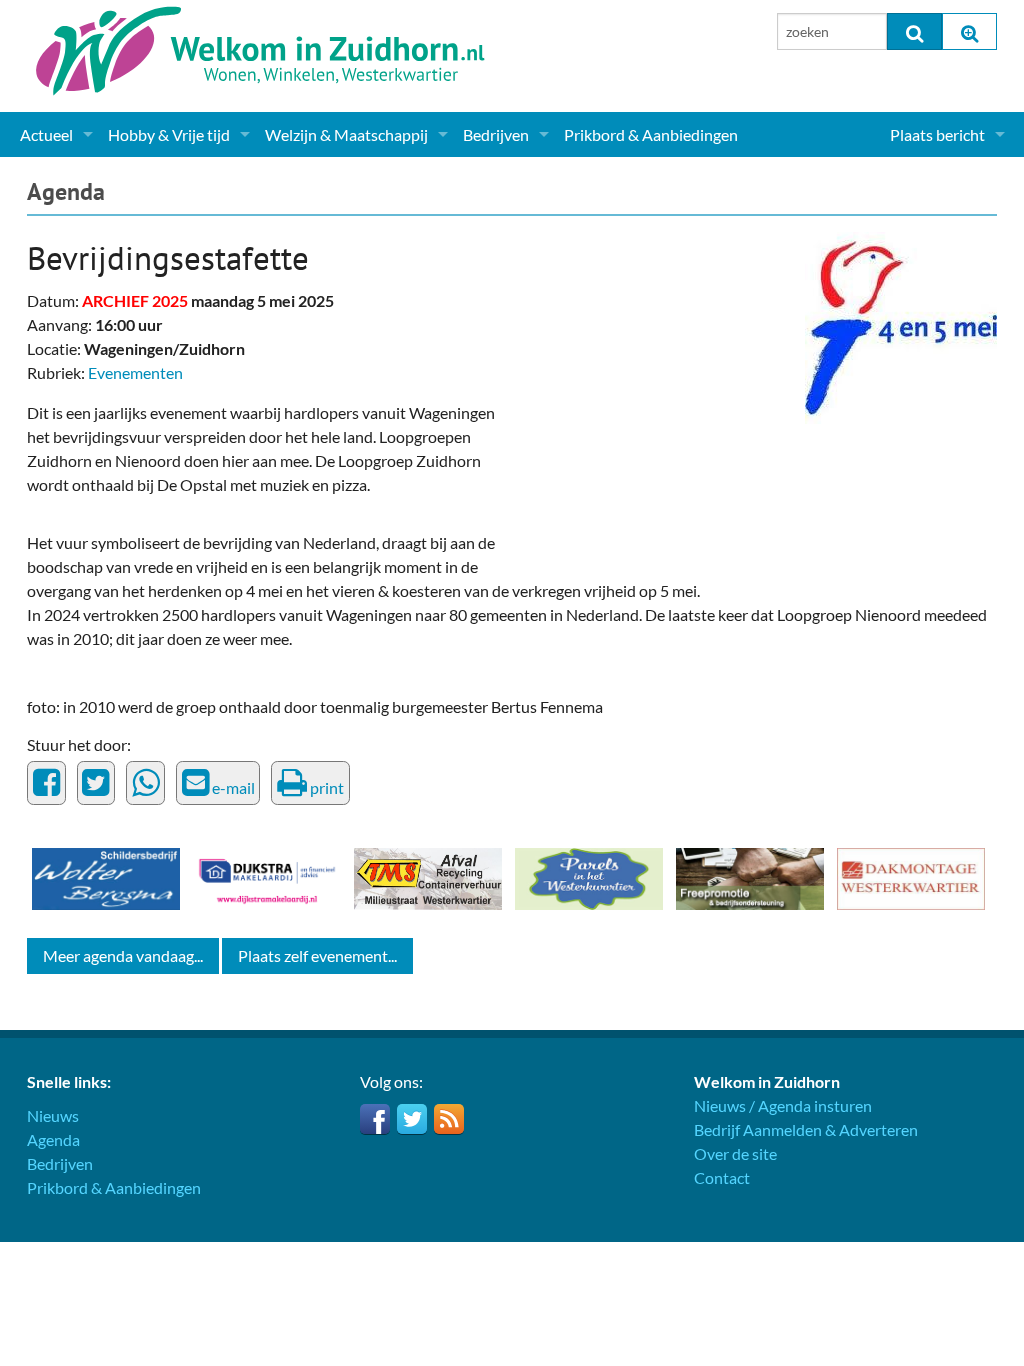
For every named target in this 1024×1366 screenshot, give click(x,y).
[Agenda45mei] (901, 325)
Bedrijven (496, 134)
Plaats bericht (937, 134)
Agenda (66, 191)
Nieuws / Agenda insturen (783, 1105)
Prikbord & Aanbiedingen (651, 134)
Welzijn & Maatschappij (346, 134)
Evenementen (135, 372)
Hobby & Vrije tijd (169, 134)
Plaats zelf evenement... (317, 955)
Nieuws (53, 1115)
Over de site (735, 1153)
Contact (722, 1177)
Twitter (412, 1119)
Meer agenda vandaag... (123, 955)
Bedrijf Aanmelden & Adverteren (806, 1129)
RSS (449, 1119)
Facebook (375, 1119)
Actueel (46, 134)
